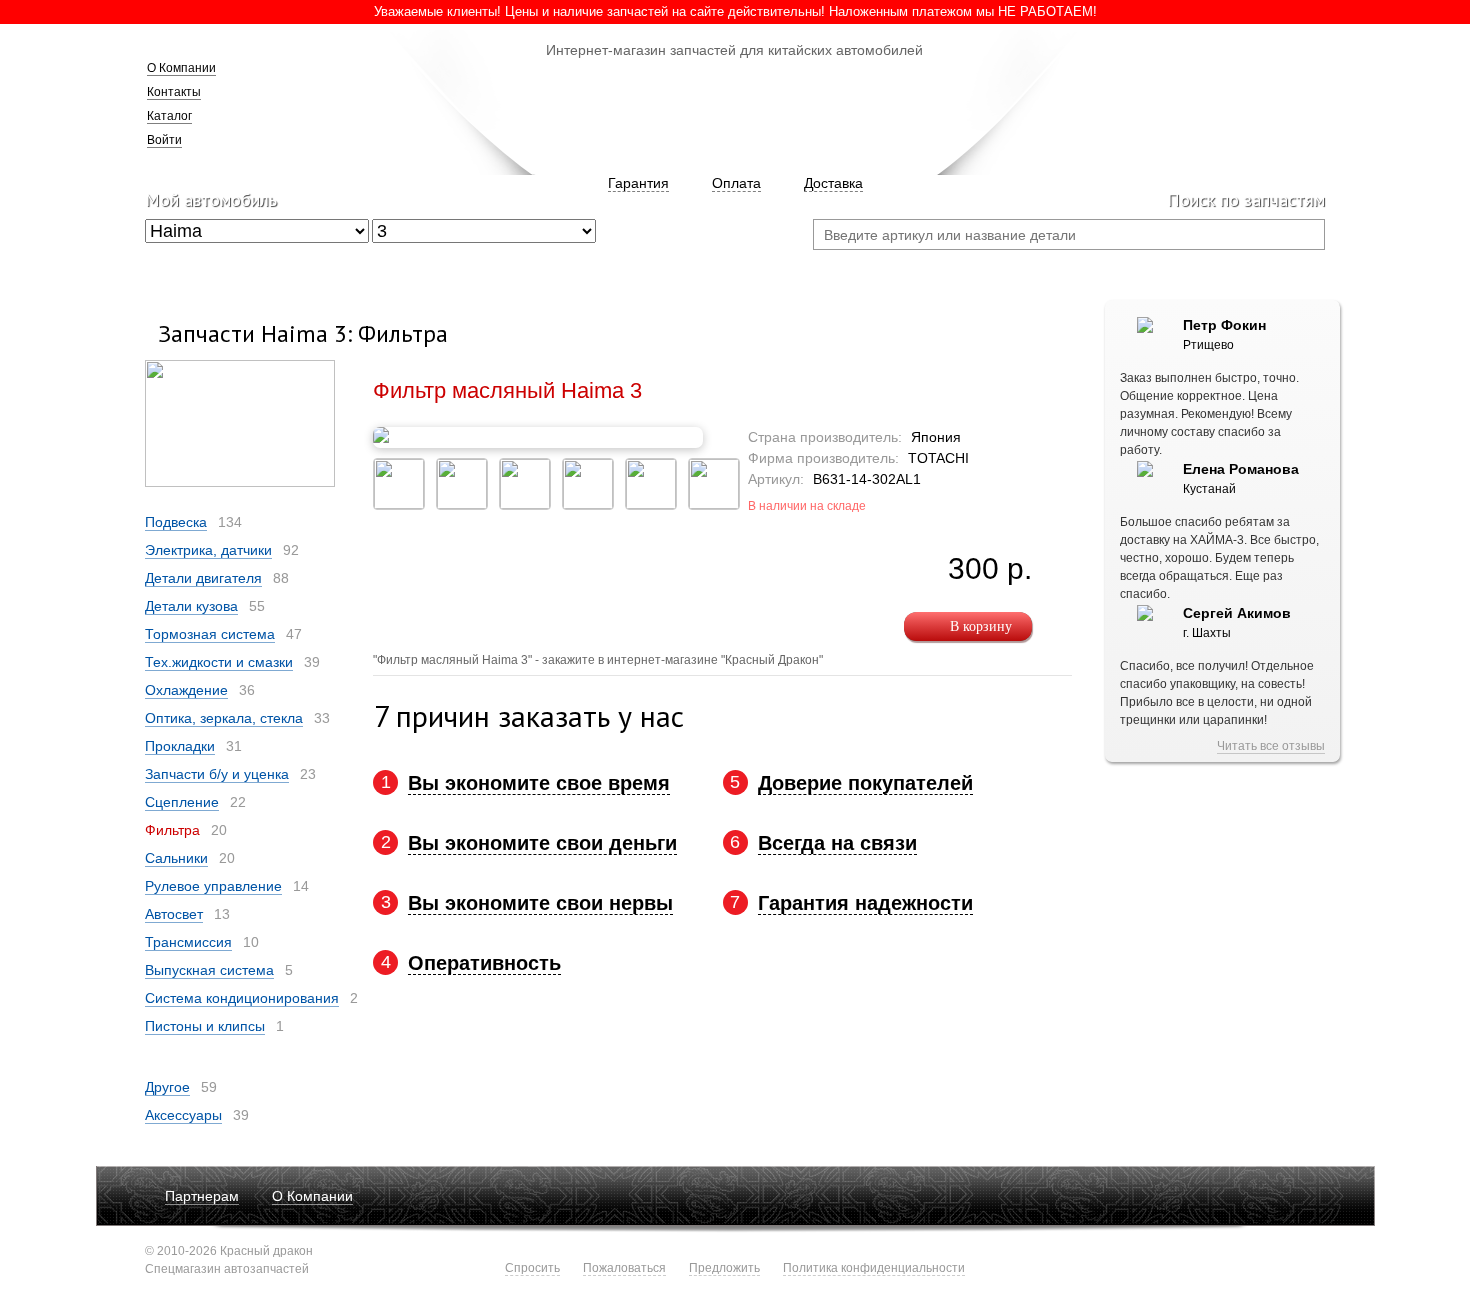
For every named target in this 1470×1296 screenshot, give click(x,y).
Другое (167, 1087)
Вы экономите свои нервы (540, 903)
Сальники (176, 858)
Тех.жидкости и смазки (219, 662)
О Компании (181, 68)
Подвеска (176, 522)
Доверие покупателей (865, 783)
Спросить (532, 1268)
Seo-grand (1300, 1253)
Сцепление (182, 802)
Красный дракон (734, 110)
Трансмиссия (188, 942)
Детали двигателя (203, 578)
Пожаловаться (624, 1268)
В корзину (981, 626)
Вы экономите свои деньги (542, 843)
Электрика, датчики (208, 550)
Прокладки (180, 746)
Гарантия (638, 183)
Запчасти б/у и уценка (217, 774)
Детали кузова (191, 606)
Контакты (174, 92)
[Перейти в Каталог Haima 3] (240, 483)
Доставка (833, 183)
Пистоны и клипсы (205, 1026)
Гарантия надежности (865, 903)
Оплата (736, 183)
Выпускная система (209, 970)
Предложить (724, 1268)
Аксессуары (183, 1115)
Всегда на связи (837, 843)
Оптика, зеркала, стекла (224, 718)
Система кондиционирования (242, 998)
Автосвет (174, 914)
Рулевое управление (213, 886)
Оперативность (484, 963)
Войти (164, 140)
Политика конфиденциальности (874, 1268)
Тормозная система (210, 634)
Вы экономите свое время (539, 783)
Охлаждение (186, 690)
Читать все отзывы (1271, 746)
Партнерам (202, 1196)
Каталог (169, 116)
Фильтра (172, 830)
